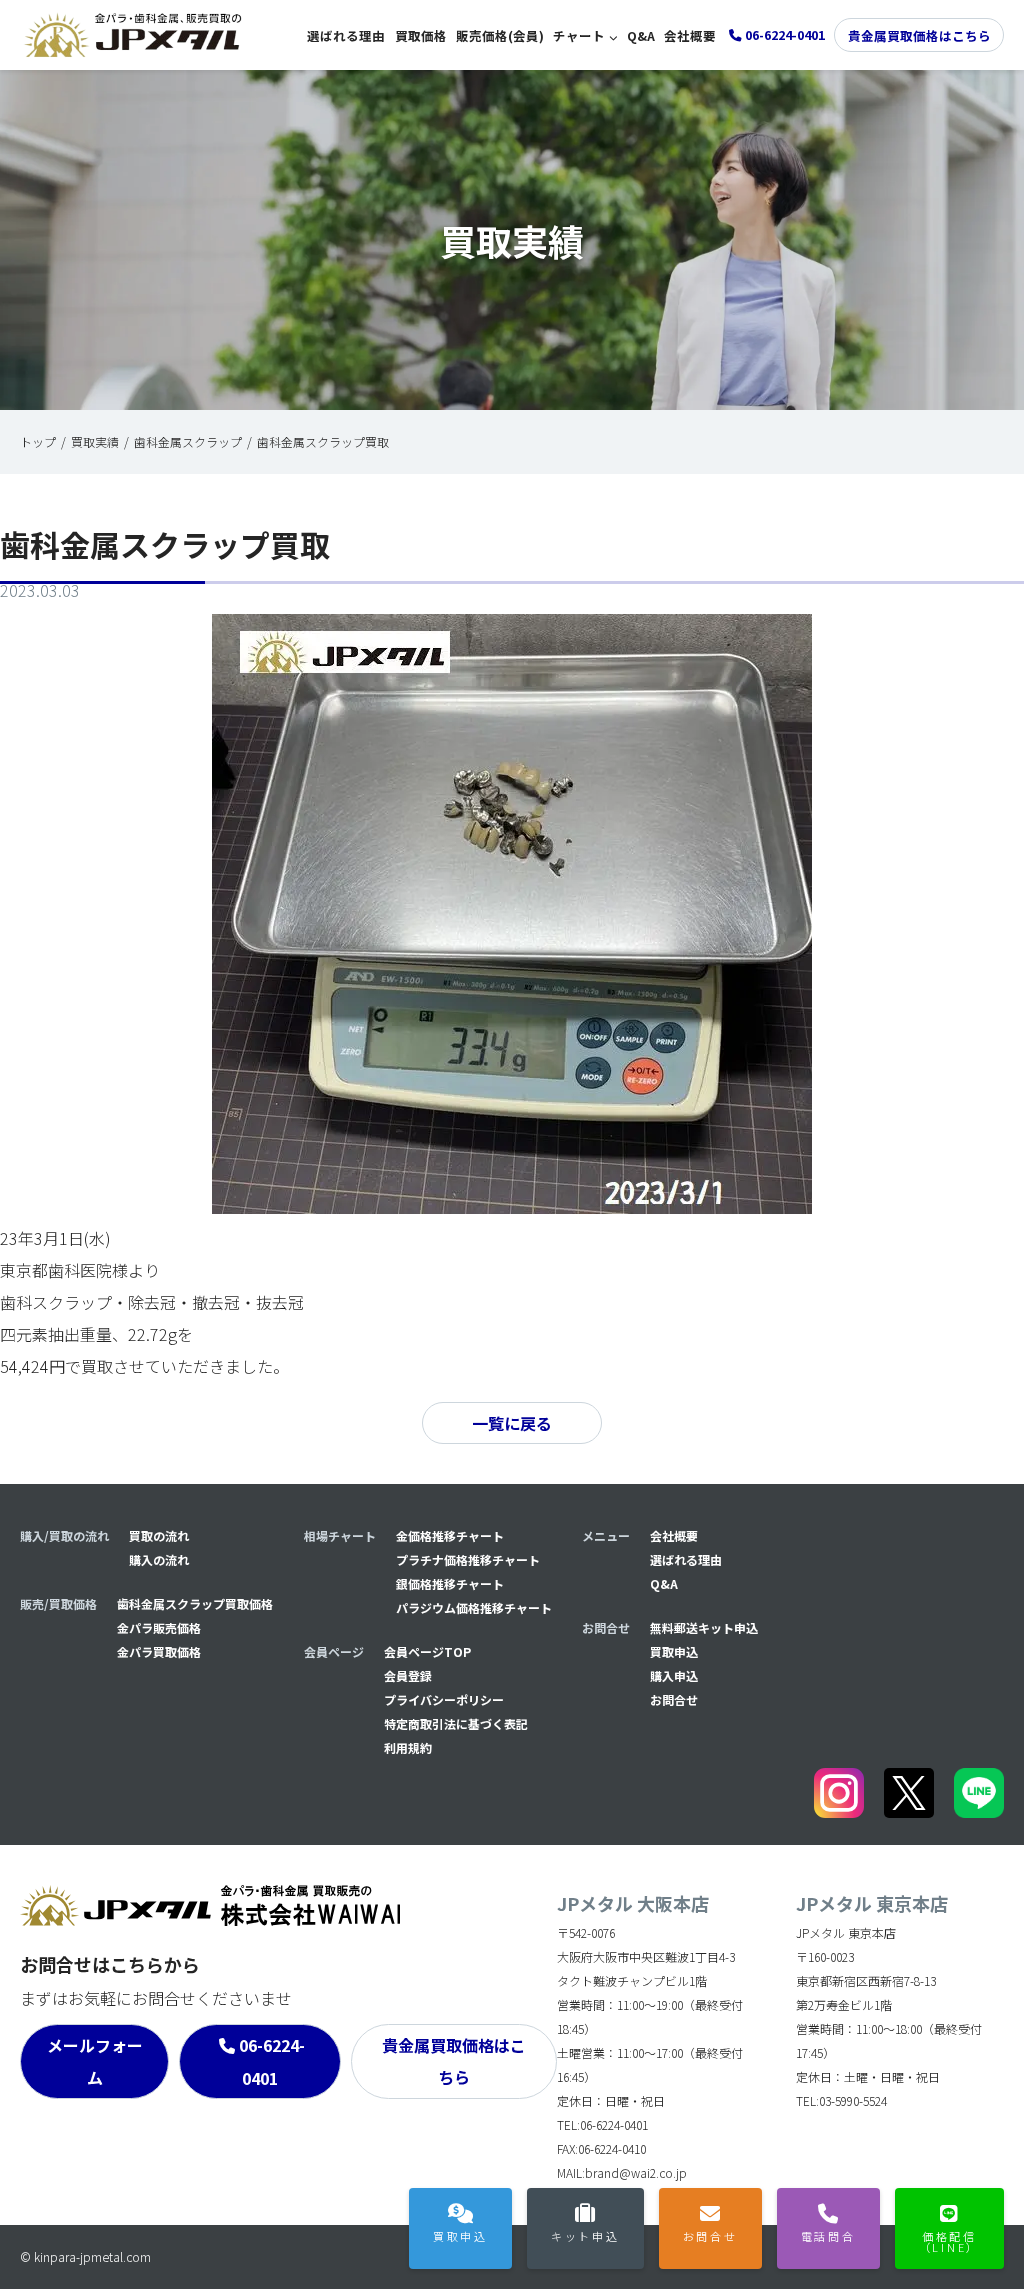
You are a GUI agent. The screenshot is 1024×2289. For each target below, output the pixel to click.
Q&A (641, 35)
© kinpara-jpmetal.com (85, 2256)
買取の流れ (159, 1535)
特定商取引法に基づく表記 (456, 1723)
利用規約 (408, 1747)
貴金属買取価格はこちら (919, 35)
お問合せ (674, 1699)
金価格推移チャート (450, 1535)
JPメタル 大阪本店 (633, 1903)
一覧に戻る (512, 1423)
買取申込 (674, 1651)
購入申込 (674, 1675)
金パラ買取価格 (159, 1651)
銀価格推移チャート (450, 1583)
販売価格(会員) (500, 35)
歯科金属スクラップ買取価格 (195, 1603)
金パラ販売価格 (159, 1627)
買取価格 (421, 35)
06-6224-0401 (272, 2061)
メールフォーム (95, 2061)
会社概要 (690, 35)
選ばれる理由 (346, 35)
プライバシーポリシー (444, 1699)
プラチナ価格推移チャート (468, 1559)
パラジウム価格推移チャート (474, 1607)
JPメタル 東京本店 (872, 1903)
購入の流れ (159, 1559)
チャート (579, 35)
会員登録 (408, 1675)
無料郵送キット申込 (704, 1627)
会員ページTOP (427, 1651)
